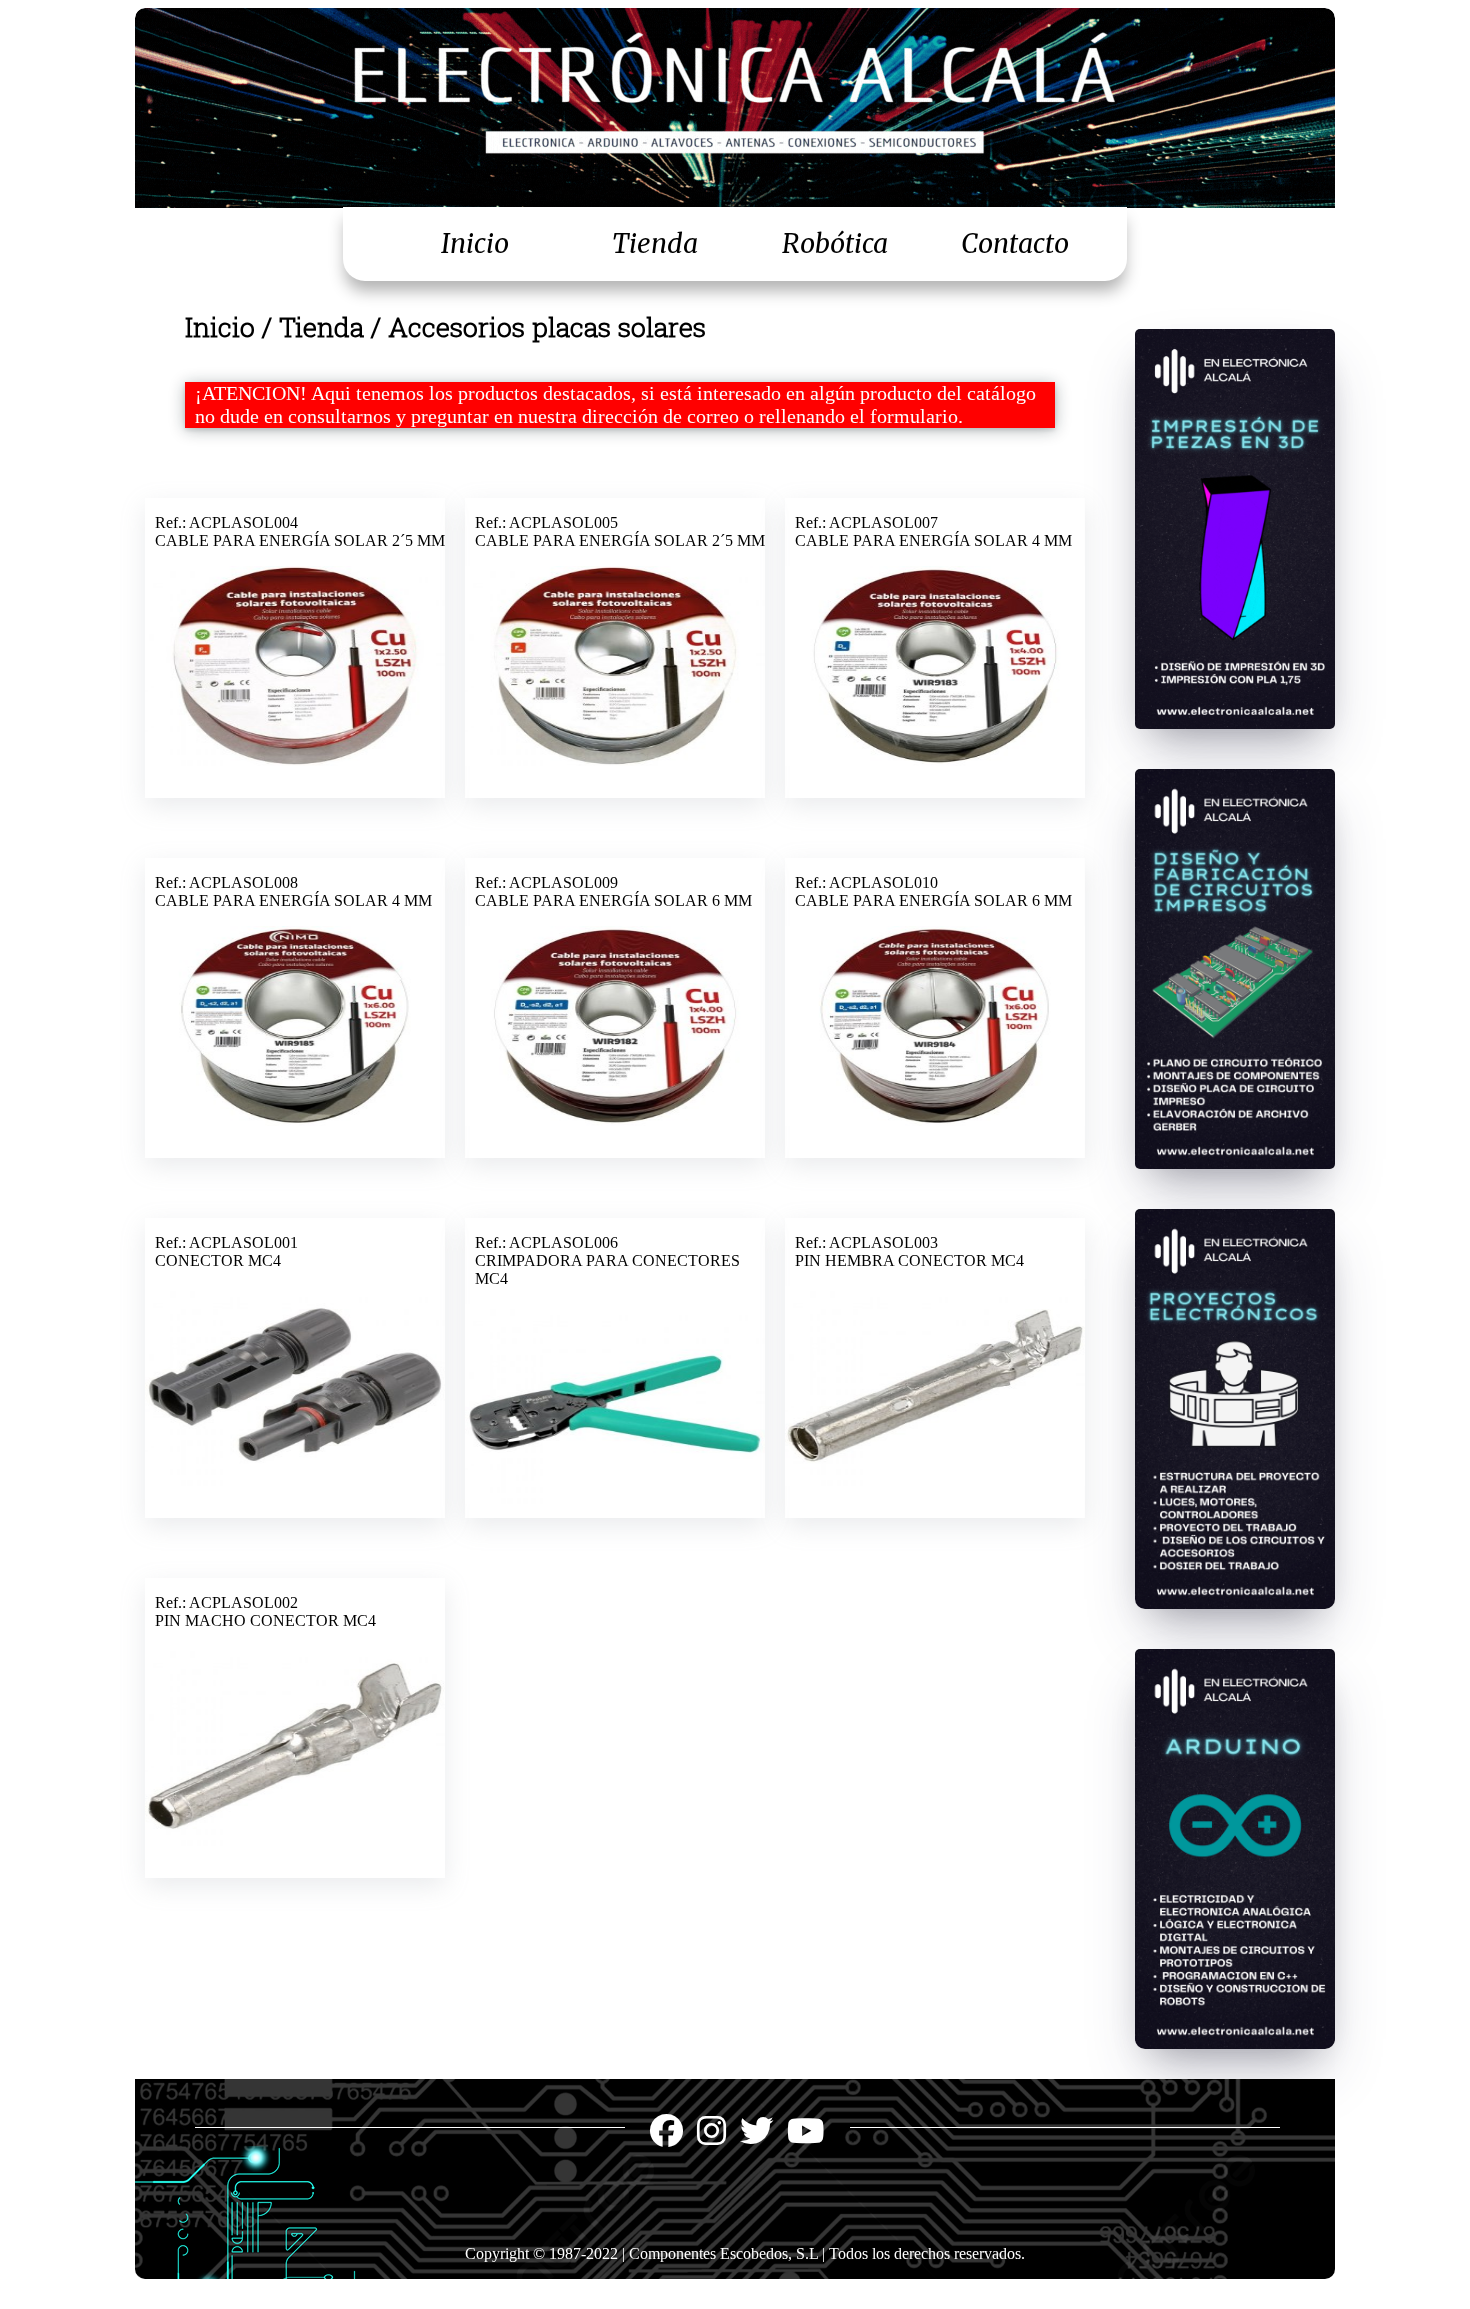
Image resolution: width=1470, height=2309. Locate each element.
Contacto (1015, 243)
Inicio (475, 243)
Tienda (655, 243)
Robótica (835, 243)
